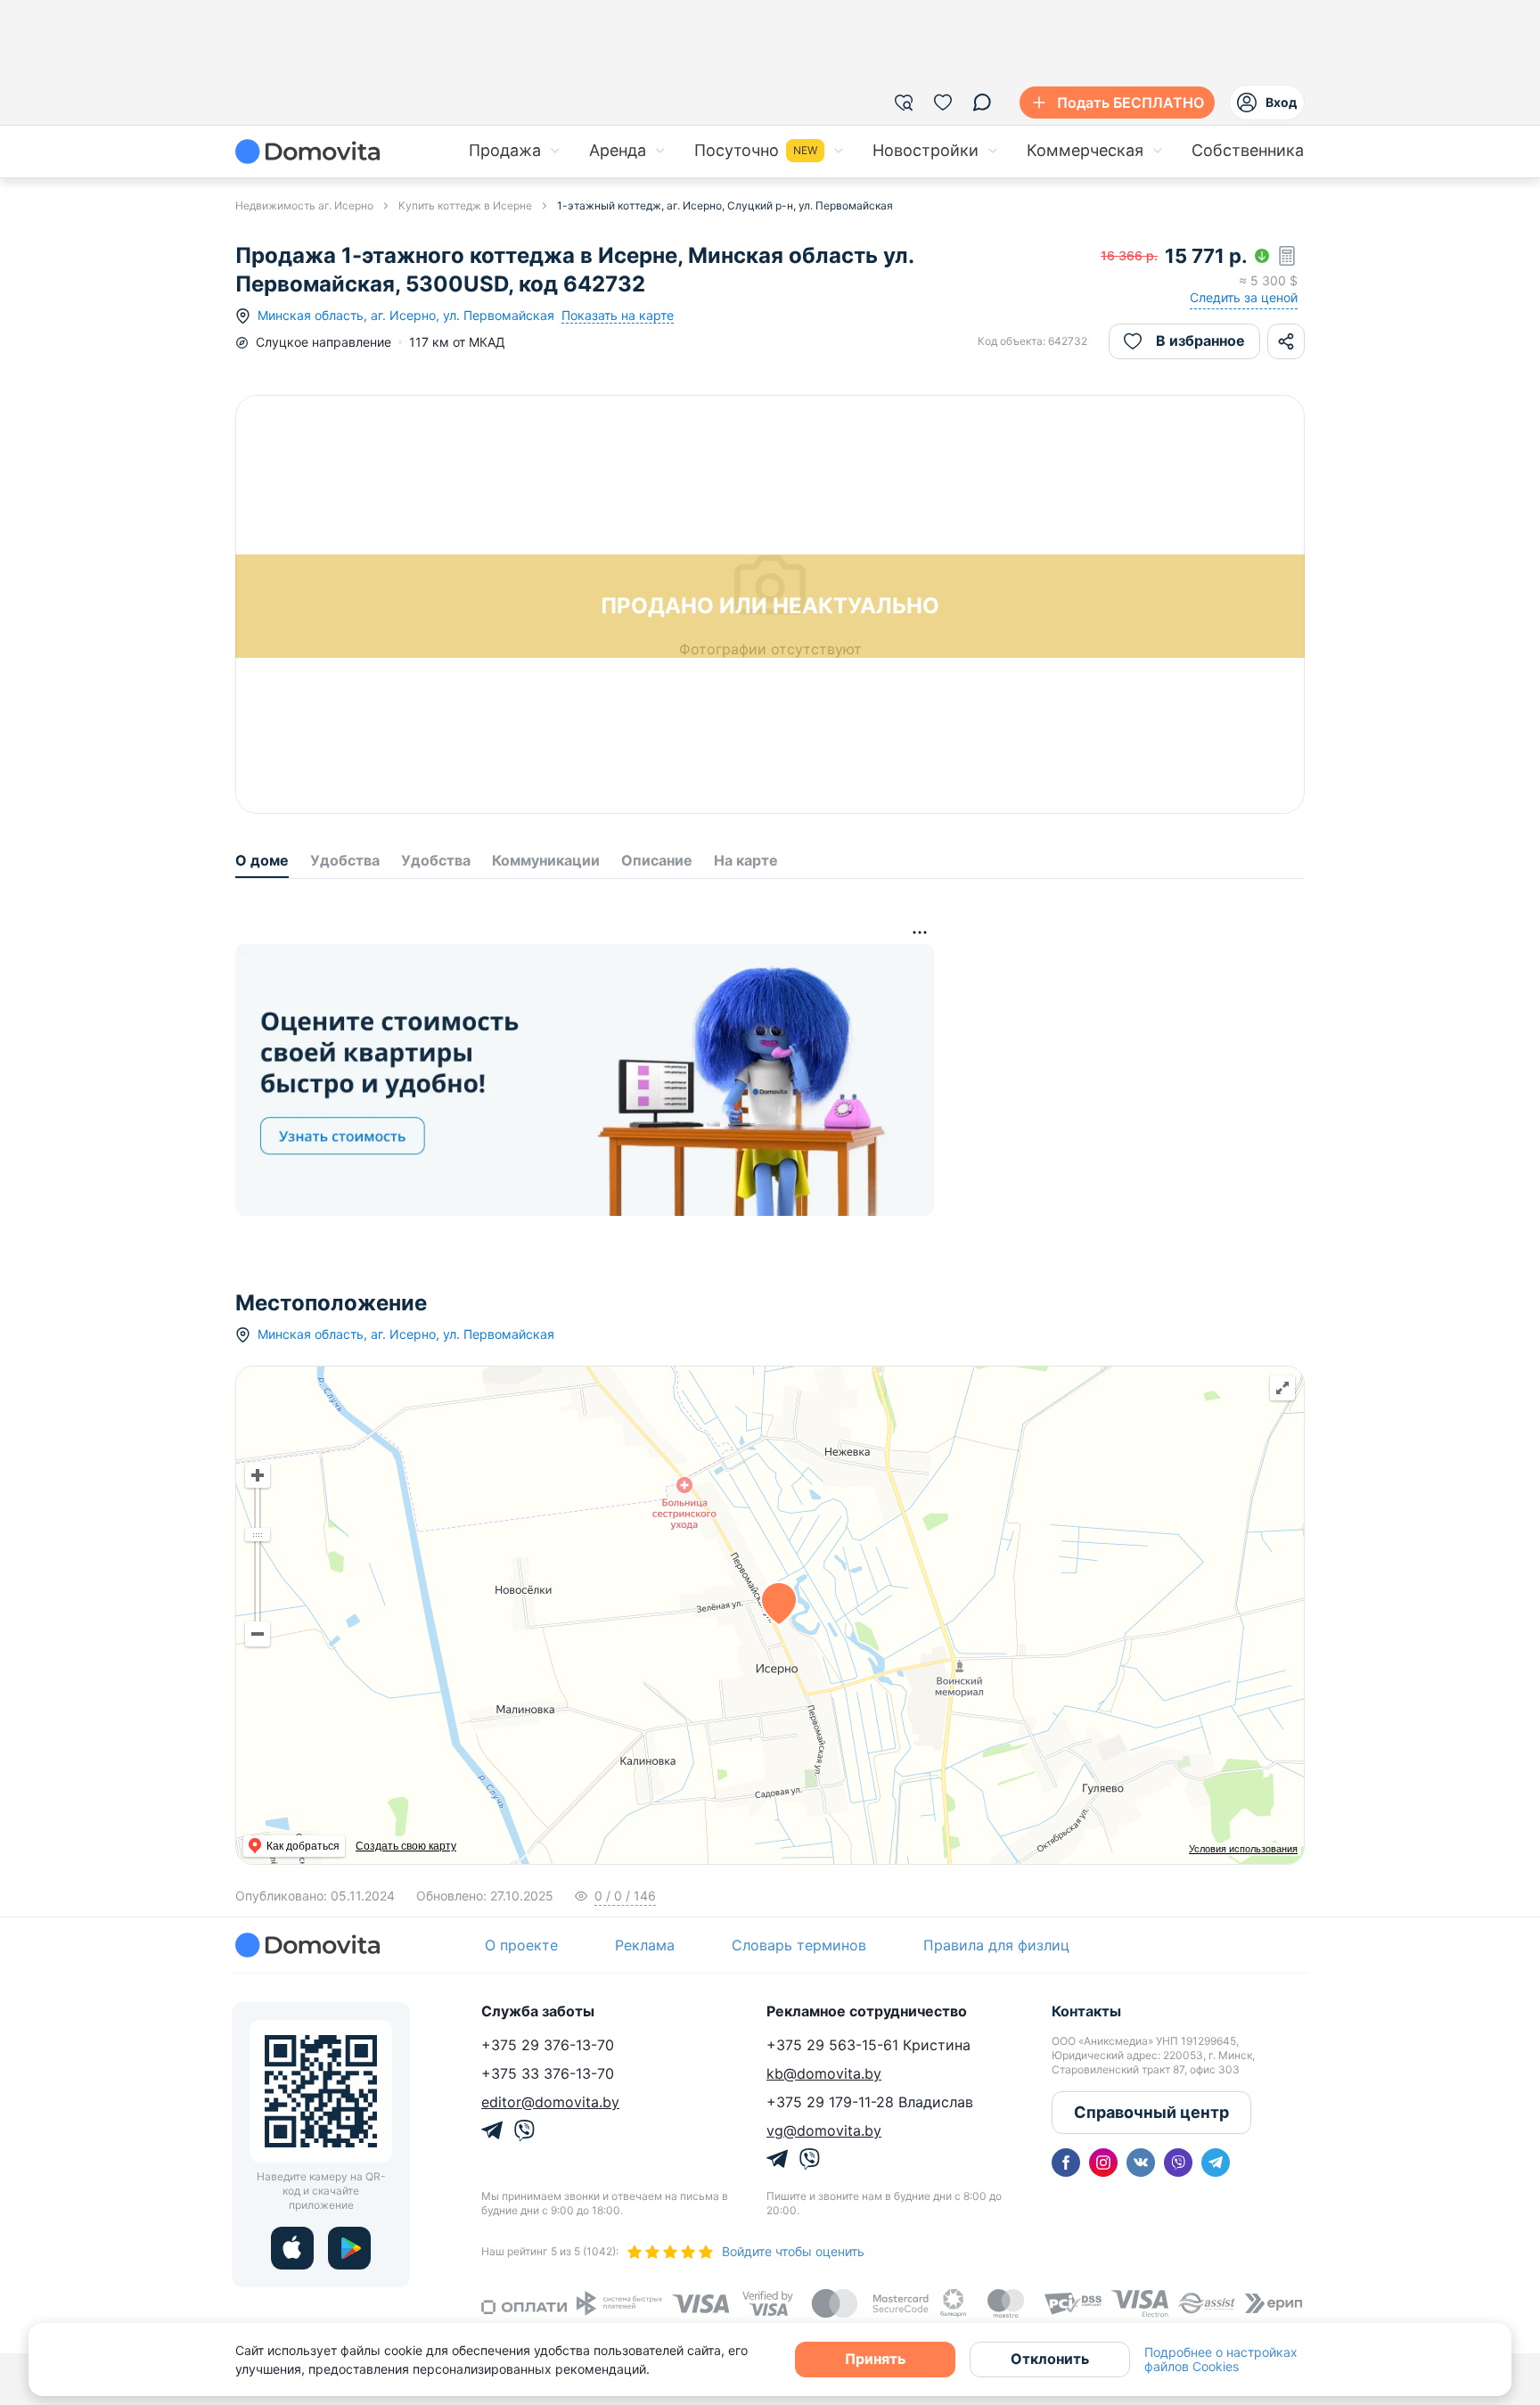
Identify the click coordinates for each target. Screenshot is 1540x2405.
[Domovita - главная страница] (307, 152)
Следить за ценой (1244, 297)
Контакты (1086, 2011)
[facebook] (1066, 2163)
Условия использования (1243, 1849)
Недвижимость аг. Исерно (304, 205)
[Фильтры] (904, 103)
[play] (349, 2248)
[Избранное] (943, 103)
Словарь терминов (799, 1945)
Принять (875, 2359)
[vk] (1141, 2163)
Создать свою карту (406, 1846)
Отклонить (1050, 2359)
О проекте (521, 1945)
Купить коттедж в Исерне (465, 205)
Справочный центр (1151, 2112)
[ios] (292, 2248)
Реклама (645, 1945)
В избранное (1200, 341)
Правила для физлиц (996, 1945)
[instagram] (1103, 2163)
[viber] (1178, 2163)
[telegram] (1216, 2163)
